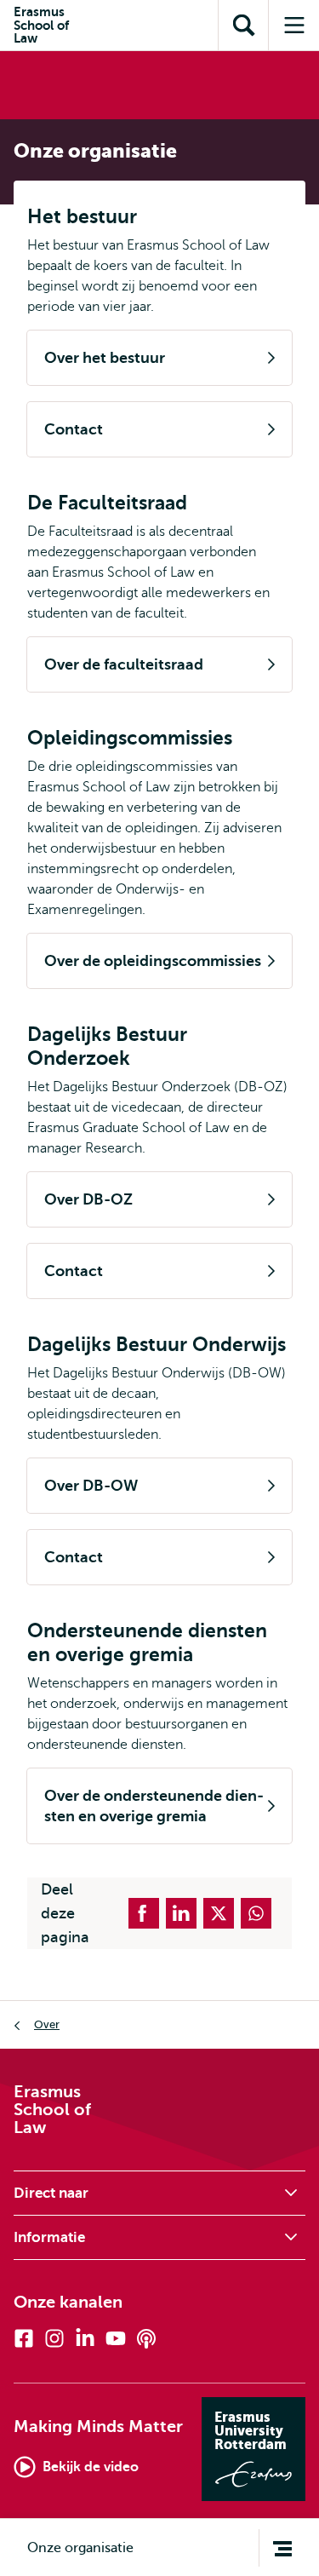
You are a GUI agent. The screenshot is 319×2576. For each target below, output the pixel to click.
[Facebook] (24, 2338)
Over (47, 2024)
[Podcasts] (146, 2338)
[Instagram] (54, 2338)
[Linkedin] (85, 2338)
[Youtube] (116, 2338)
